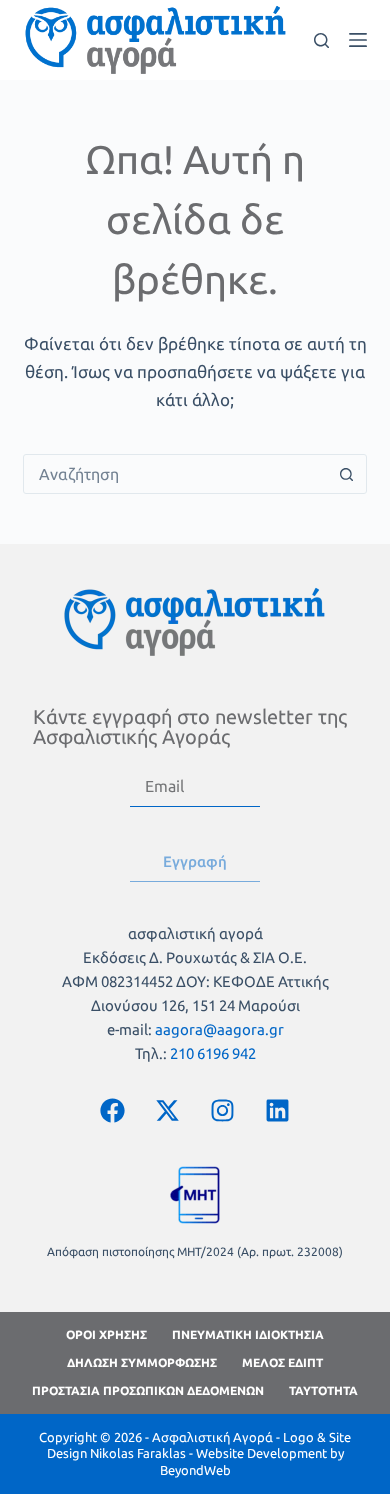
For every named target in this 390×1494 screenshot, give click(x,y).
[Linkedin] (278, 1111)
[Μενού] (358, 40)
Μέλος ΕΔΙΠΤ (282, 1362)
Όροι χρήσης (106, 1334)
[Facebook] (113, 1111)
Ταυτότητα (323, 1390)
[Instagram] (223, 1111)
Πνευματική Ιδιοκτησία (248, 1334)
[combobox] (175, 474)
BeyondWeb (195, 1470)
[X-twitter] (168, 1111)
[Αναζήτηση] (321, 40)
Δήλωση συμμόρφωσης (142, 1362)
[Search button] (347, 474)
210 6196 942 (213, 1053)
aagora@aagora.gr (219, 1029)
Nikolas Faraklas (138, 1453)
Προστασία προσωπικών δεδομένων (148, 1390)
